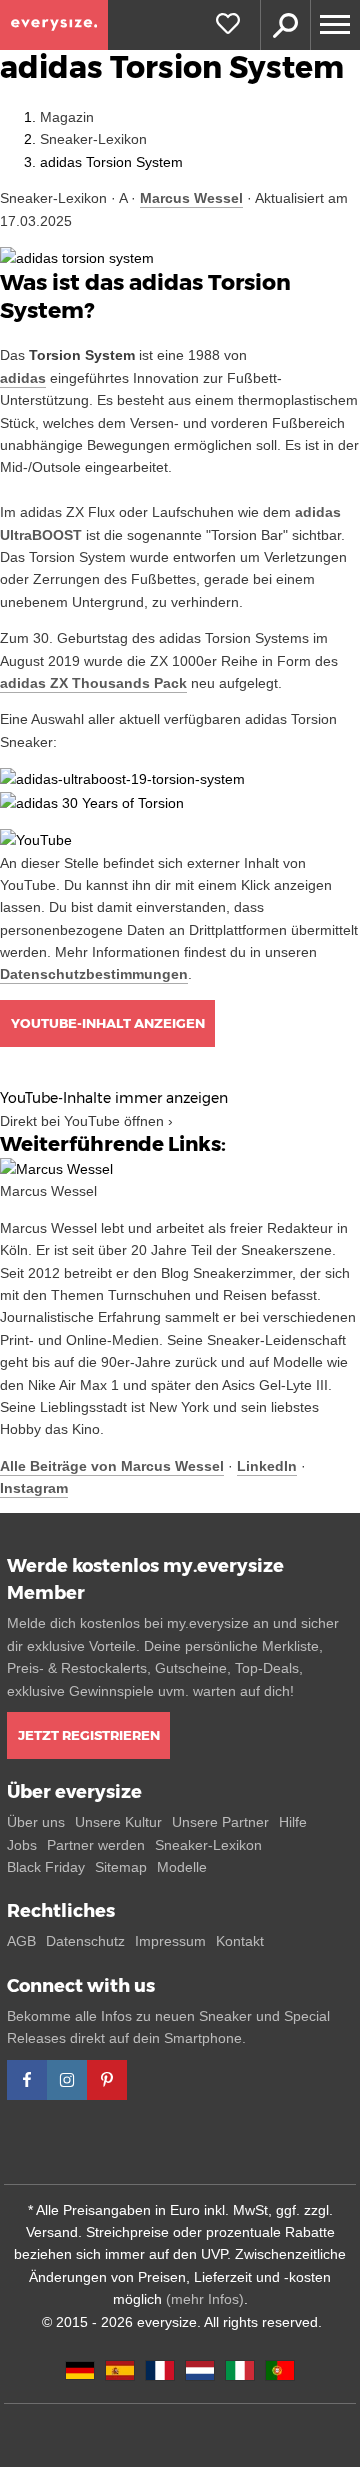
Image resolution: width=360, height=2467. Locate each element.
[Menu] (335, 25)
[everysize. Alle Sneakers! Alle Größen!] (54, 25)
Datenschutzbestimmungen (94, 974)
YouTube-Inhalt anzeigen (108, 1023)
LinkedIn (267, 1466)
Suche (285, 25)
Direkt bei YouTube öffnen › (86, 1121)
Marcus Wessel (191, 198)
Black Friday (46, 1867)
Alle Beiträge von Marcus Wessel (112, 1466)
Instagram (34, 1488)
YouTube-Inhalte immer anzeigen (114, 1098)
